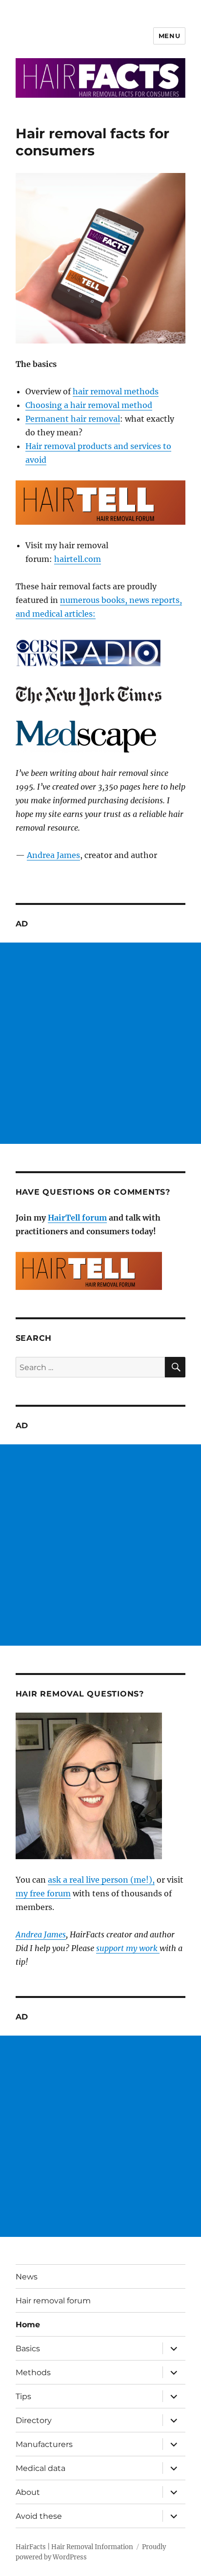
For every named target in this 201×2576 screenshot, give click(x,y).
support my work (128, 1948)
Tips (23, 2396)
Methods (33, 2372)
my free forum (43, 1893)
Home (28, 2325)
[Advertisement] (100, 1043)
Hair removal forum (53, 2301)
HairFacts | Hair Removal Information (74, 2547)
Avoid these (39, 2516)
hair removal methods (116, 391)
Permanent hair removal (73, 419)
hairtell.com (78, 559)
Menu (169, 36)
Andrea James (53, 855)
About (28, 2492)
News (27, 2277)
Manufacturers (44, 2444)
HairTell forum (77, 1218)
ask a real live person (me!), (101, 1880)
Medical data (40, 2468)
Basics (28, 2349)
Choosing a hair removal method (89, 405)
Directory (34, 2420)
